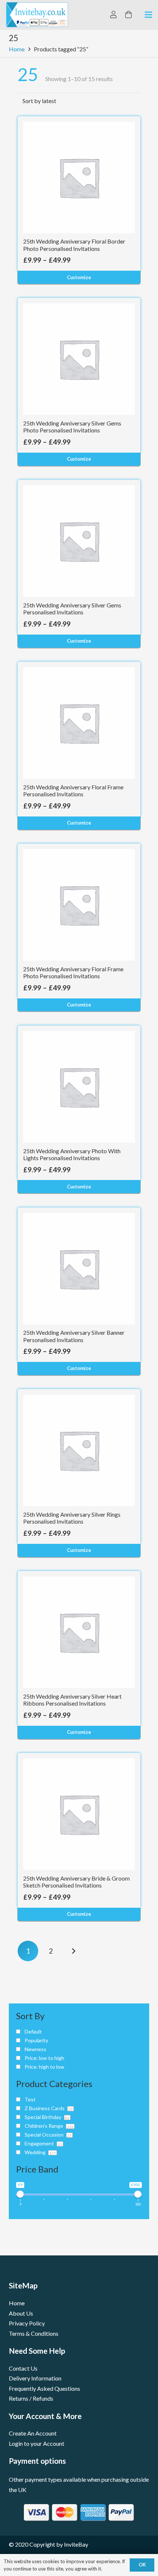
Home (17, 49)
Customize (79, 277)
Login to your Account (37, 2443)
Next (74, 1951)
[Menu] (148, 15)
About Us (21, 2313)
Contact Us (23, 2368)
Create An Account (33, 2433)
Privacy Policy (27, 2323)
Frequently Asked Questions (44, 2388)
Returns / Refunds (31, 2398)
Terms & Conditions (34, 2333)
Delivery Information (35, 2378)
